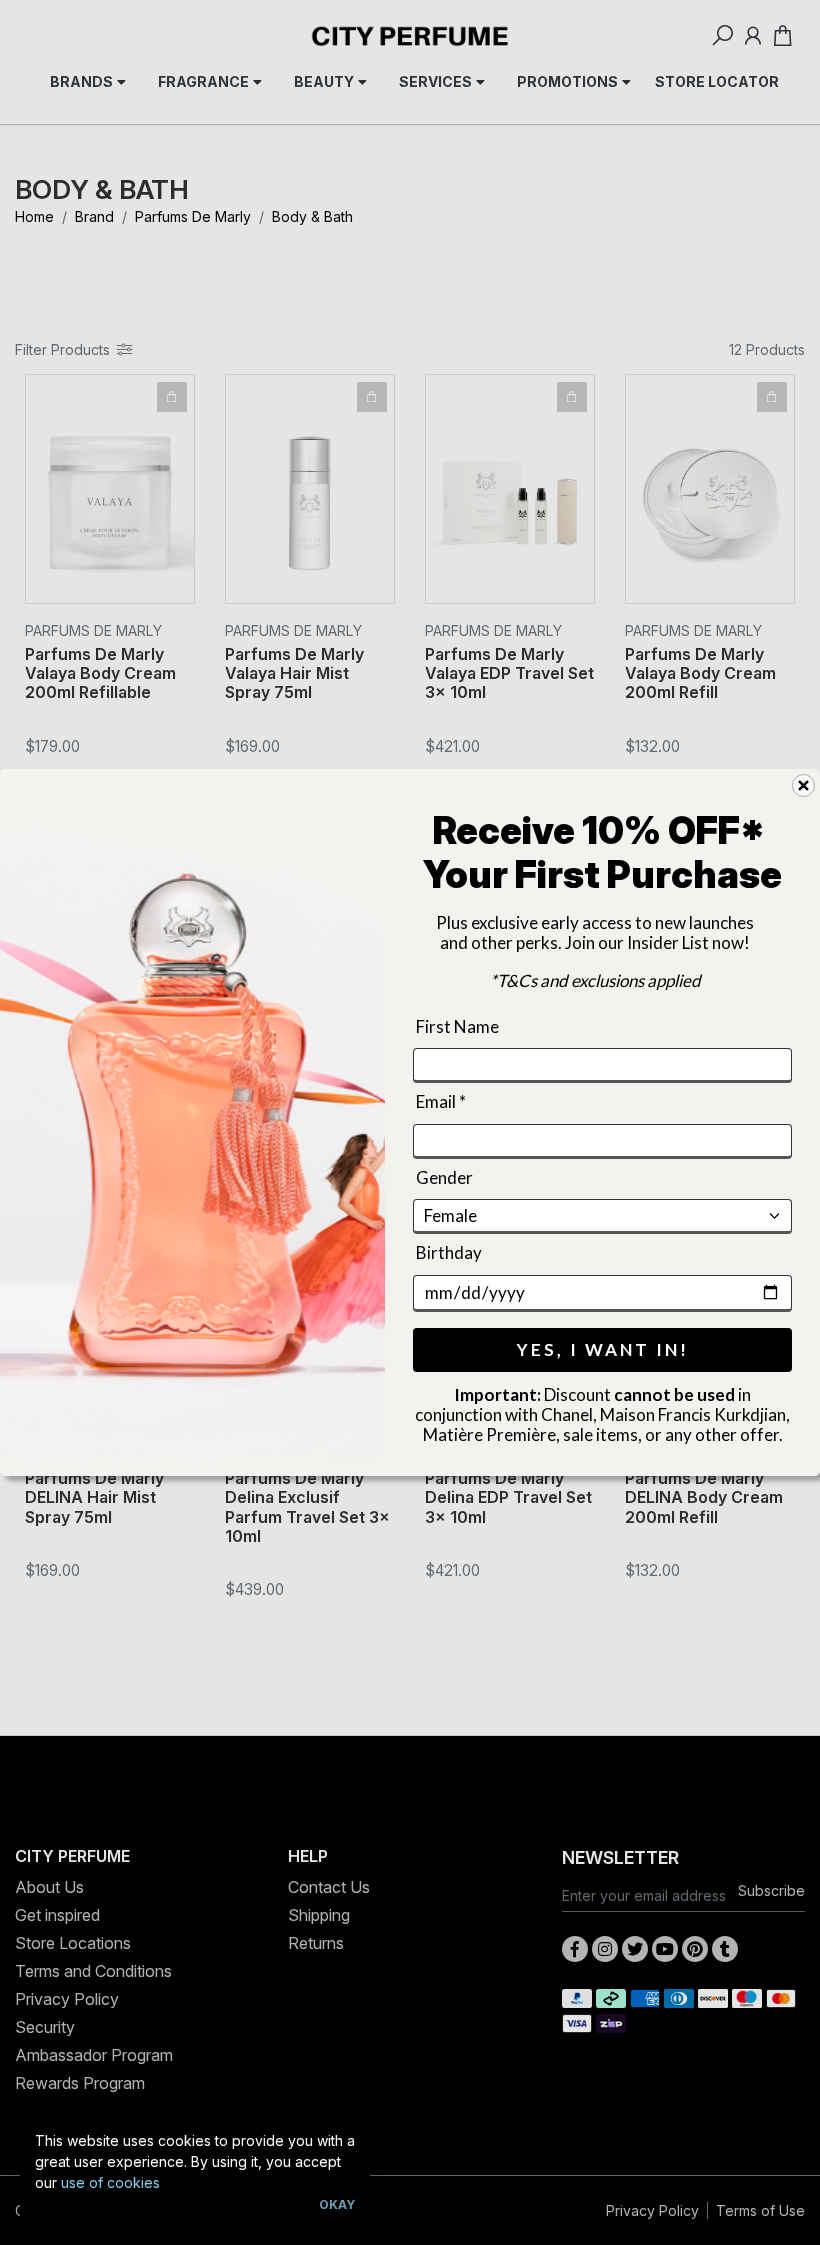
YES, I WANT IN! (603, 1349)
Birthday (449, 1252)
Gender (444, 1177)
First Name (457, 1026)
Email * (441, 1102)
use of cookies (110, 2182)
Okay (337, 2204)
